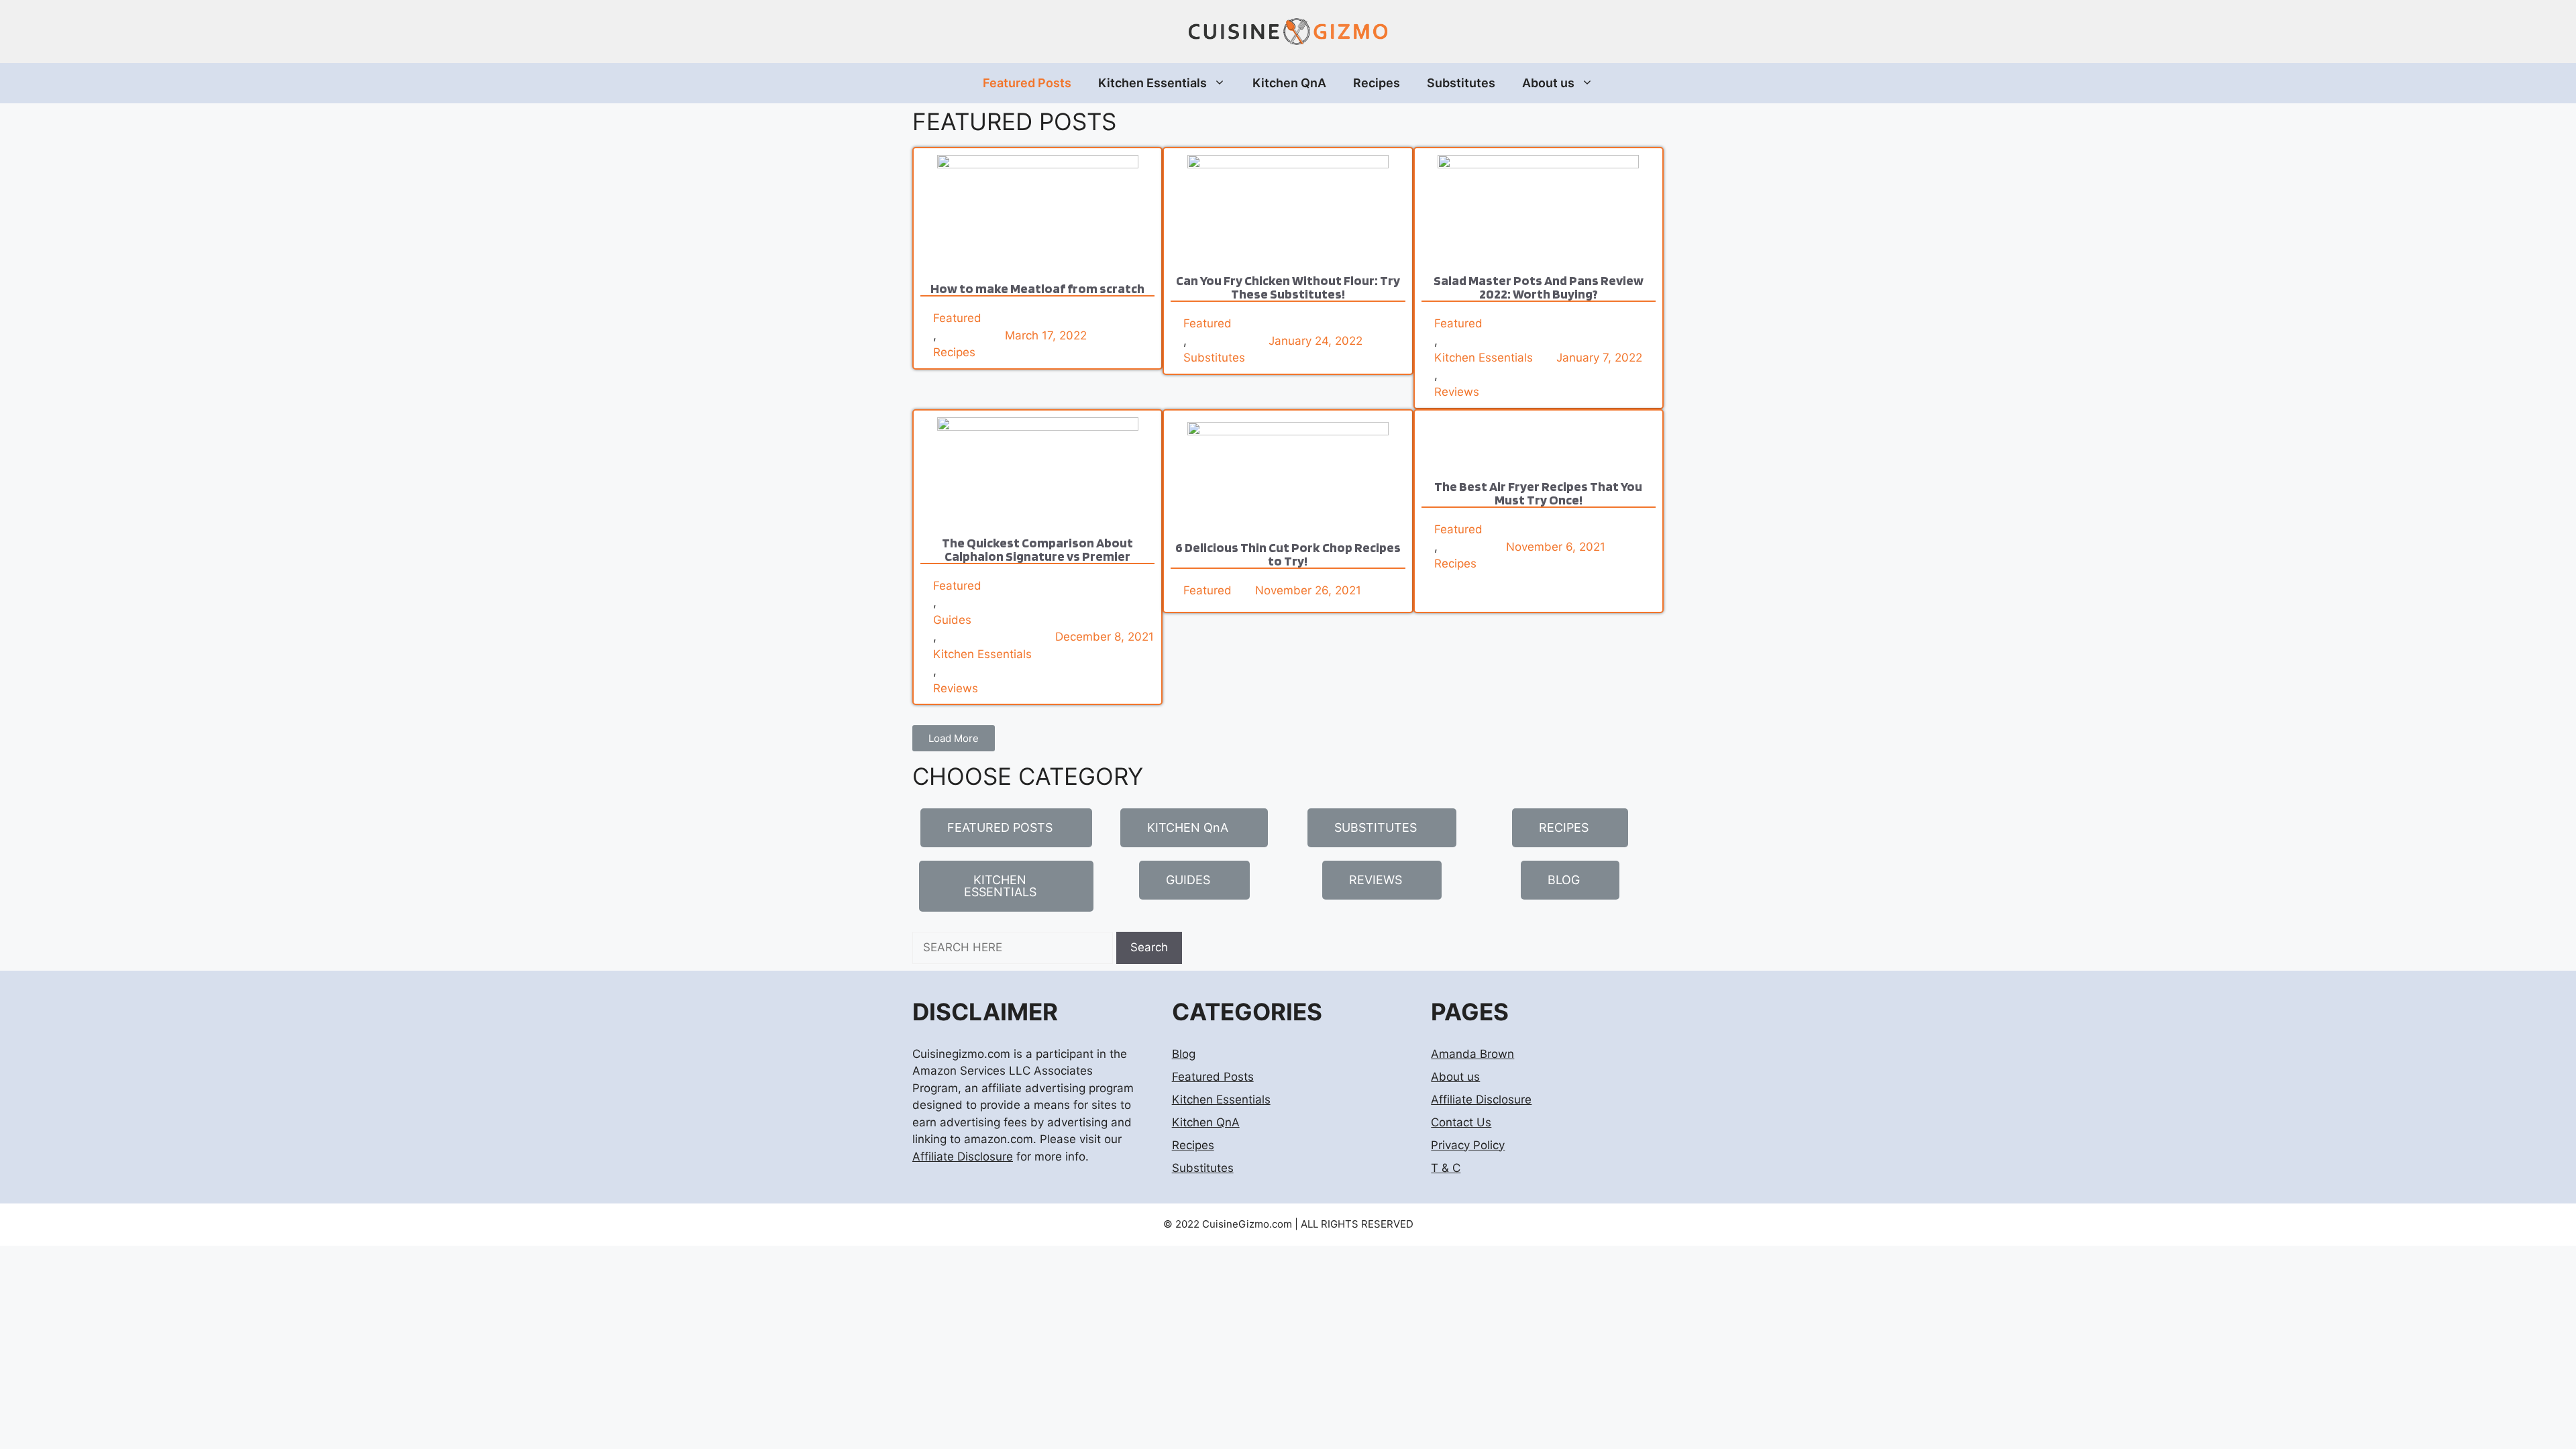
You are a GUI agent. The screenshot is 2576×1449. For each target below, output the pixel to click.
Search (1149, 947)
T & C (1446, 1168)
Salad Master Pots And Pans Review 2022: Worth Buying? (1539, 287)
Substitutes (1461, 83)
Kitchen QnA (1289, 83)
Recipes (1377, 83)
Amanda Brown (1472, 1054)
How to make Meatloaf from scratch (1037, 288)
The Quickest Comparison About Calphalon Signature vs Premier (1037, 549)
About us (1548, 83)
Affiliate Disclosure (963, 1157)
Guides (952, 620)
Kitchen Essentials (1152, 83)
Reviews (1457, 392)
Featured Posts (1027, 83)
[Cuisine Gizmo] (1288, 31)
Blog (1184, 1054)
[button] (954, 738)
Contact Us (1461, 1122)
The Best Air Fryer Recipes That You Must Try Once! (1538, 493)
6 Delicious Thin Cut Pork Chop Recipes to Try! (1288, 554)
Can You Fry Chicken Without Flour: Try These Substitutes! (1288, 287)
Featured (957, 318)
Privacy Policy (1468, 1145)
